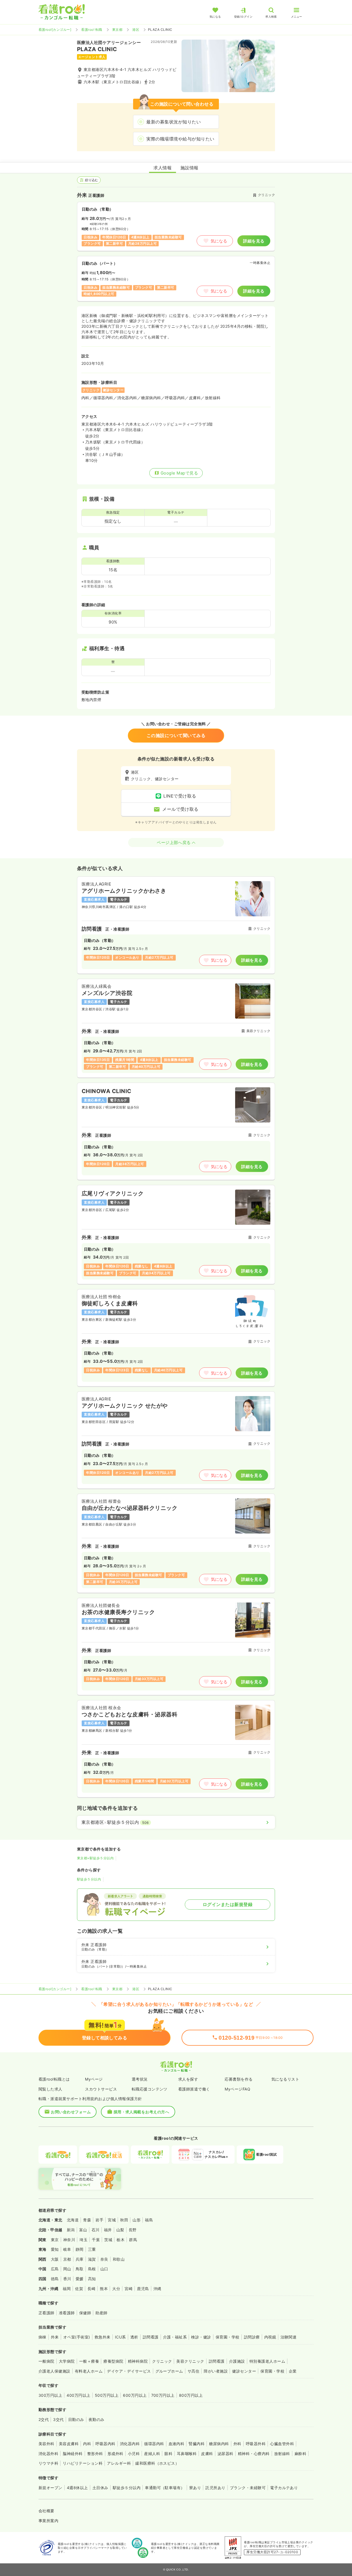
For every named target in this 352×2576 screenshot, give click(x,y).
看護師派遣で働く (194, 2089)
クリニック (162, 2361)
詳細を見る (254, 241)
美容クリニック (190, 2361)
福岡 (67, 2289)
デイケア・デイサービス (129, 2371)
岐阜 (67, 2249)
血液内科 (177, 2444)
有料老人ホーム (89, 2371)
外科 (237, 2444)
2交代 (44, 2419)
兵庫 (80, 2259)
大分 (116, 2289)
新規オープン (50, 2488)
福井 (108, 2230)
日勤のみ (76, 2419)
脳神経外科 (73, 2454)
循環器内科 (154, 2444)
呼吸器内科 (105, 2444)
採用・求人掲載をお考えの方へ (141, 2112)
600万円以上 (135, 2395)
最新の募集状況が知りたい (174, 122)
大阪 (55, 2259)
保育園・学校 (228, 2337)
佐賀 (79, 2289)
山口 (104, 2269)
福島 (149, 2220)
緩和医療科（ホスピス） (157, 2463)
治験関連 (288, 2337)
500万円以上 (107, 2395)
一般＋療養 (89, 2361)
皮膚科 (207, 2454)
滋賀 (92, 2259)
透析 (134, 2337)
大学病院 (67, 2361)
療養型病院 (113, 2361)
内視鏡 (270, 2337)
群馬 (133, 2240)
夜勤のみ (97, 2419)
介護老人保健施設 (54, 2371)
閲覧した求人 (50, 2089)
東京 (55, 2240)
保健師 (85, 2313)
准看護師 (67, 2313)
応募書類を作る (239, 2079)
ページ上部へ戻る (174, 842)
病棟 (42, 2337)
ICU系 (120, 2337)
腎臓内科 (197, 2444)
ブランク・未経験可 (248, 2488)
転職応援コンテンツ (150, 2089)
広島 (55, 2269)
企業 (293, 2371)
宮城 (112, 2220)
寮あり (195, 2488)
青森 (87, 2220)
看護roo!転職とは (54, 2079)
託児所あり (215, 2488)
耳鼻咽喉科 (187, 2454)
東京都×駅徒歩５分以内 (95, 1858)
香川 (67, 2279)
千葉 (96, 2240)
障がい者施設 (216, 2371)
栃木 (121, 2240)
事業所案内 (48, 2521)
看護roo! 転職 (92, 30)
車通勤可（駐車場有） (165, 2488)
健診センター (244, 2371)
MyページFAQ (237, 2089)
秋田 (124, 2220)
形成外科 (116, 2454)
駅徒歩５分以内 (89, 1879)
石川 (96, 2230)
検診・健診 (201, 2337)
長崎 (91, 2289)
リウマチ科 (48, 2463)
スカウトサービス (101, 2089)
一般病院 (46, 2361)
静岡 (80, 2249)
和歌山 (119, 2259)
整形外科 (95, 2454)
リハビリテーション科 (83, 2463)
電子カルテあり (284, 2488)
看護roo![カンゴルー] (55, 30)
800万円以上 (191, 2395)
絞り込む (92, 180)
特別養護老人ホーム (267, 2361)
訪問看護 (151, 2337)
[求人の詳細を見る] (176, 925)
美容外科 (46, 2444)
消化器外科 (48, 2454)
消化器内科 (130, 2444)
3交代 (58, 2419)
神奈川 (69, 2240)
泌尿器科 (226, 2454)
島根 (92, 2269)
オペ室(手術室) (77, 2337)
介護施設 (237, 2361)
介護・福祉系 (175, 2337)
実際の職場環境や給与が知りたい (180, 139)
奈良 (104, 2259)
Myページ (94, 2079)
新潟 (71, 2230)
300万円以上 (50, 2395)
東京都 (117, 30)
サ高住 (193, 2371)
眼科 (168, 2454)
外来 (55, 2337)
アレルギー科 (119, 2463)
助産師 (101, 2313)
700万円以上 (163, 2395)
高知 (92, 2279)
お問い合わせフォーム (71, 2112)
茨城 (108, 2240)
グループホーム (169, 2371)
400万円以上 (78, 2395)
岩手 (99, 2220)
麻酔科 (300, 2454)
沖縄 (157, 2289)
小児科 (134, 2454)
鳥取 (80, 2269)
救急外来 (103, 2337)
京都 (67, 2259)
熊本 (104, 2289)
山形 (137, 2220)
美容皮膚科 (69, 2444)
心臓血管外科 (282, 2444)
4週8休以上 (77, 2488)
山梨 (120, 2230)
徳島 (55, 2279)
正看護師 (46, 2313)
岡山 (67, 2269)
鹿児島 (143, 2289)
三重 (92, 2249)
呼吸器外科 (256, 2444)
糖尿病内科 (219, 2444)
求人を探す (188, 2079)
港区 (136, 30)
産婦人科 (152, 2454)
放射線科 (282, 2454)
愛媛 (80, 2279)
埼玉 (83, 2240)
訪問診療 (252, 2337)
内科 (87, 2444)
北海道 (73, 2220)
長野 (133, 2230)
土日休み (100, 2488)
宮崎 (129, 2289)
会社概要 (46, 2511)
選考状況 (140, 2079)
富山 (83, 2230)
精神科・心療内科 (254, 2454)
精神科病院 (138, 2361)
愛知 (55, 2249)
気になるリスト (285, 2079)
